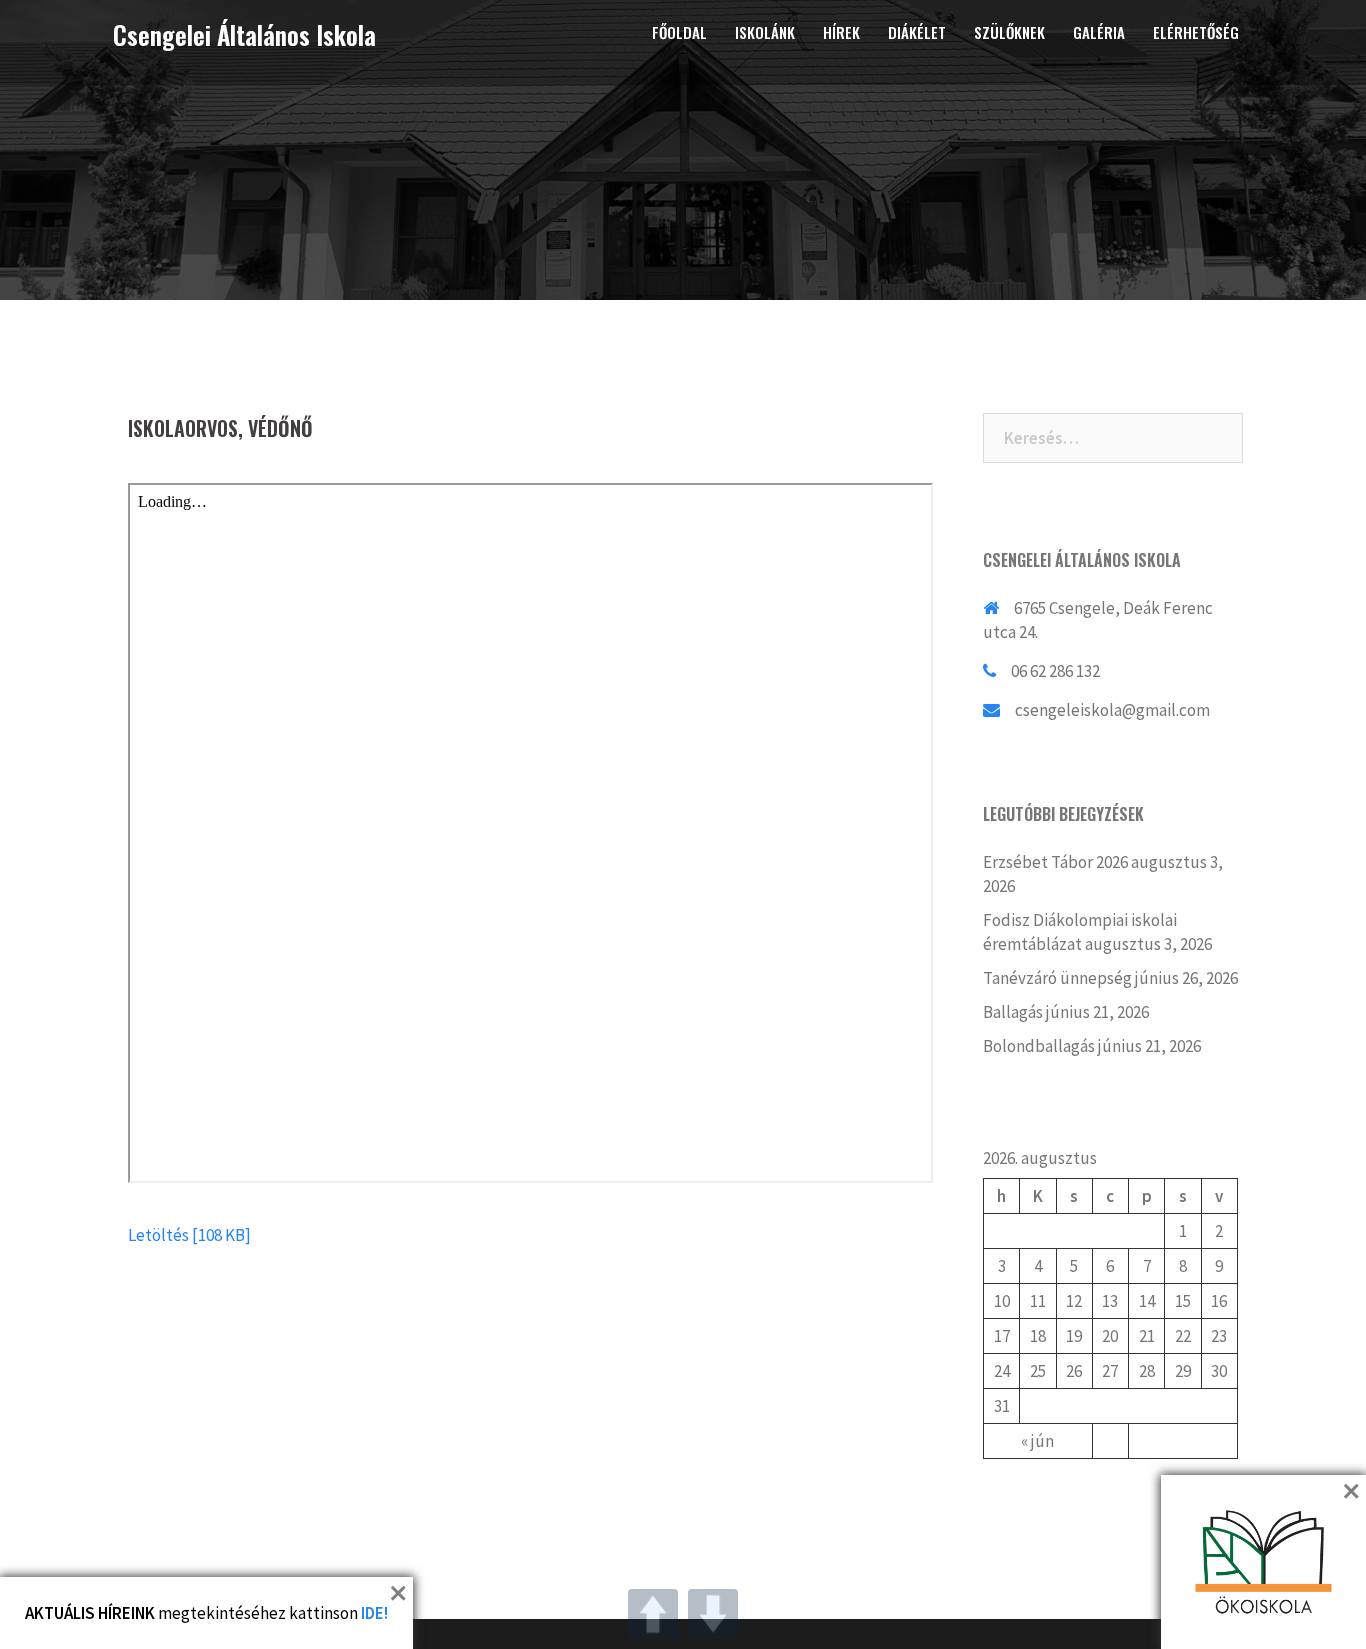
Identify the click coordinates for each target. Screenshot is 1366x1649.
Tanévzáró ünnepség (1057, 978)
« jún (1037, 1441)
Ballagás (1013, 1012)
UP (653, 1614)
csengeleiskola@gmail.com (1112, 710)
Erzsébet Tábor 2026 (1055, 862)
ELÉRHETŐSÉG (1196, 32)
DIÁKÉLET (917, 32)
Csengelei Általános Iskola (244, 34)
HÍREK (841, 32)
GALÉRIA (1099, 32)
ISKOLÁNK (765, 32)
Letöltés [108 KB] (189, 1235)
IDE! (374, 1613)
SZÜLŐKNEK (1009, 32)
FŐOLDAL (679, 32)
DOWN (713, 1614)
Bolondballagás (1039, 1046)
